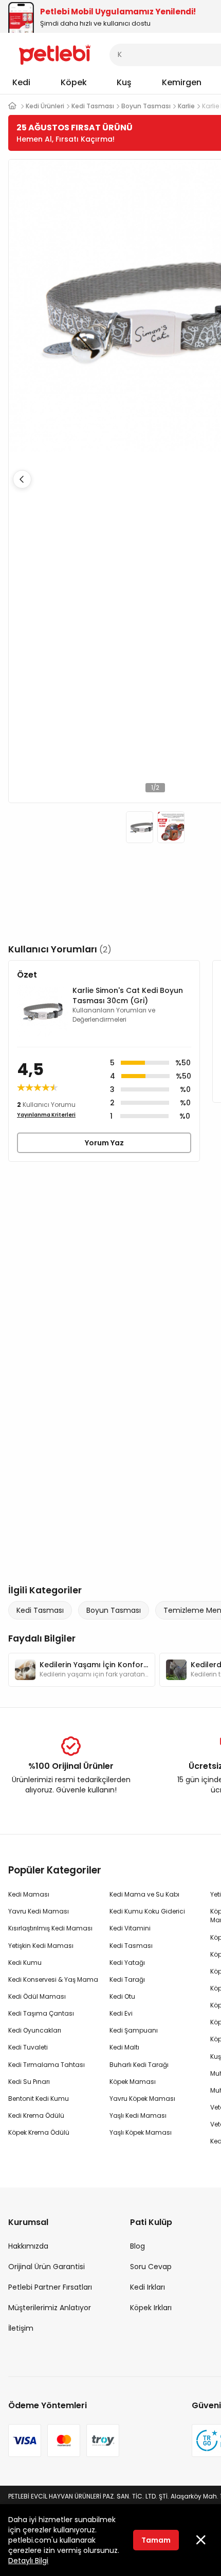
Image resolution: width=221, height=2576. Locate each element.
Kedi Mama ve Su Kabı (144, 1894)
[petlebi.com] (12, 106)
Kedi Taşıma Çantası (41, 2013)
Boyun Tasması (114, 1610)
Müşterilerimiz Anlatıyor (50, 2308)
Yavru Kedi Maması (39, 1911)
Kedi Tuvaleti (28, 2047)
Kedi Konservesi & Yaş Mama (53, 1979)
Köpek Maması (133, 2082)
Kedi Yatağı (127, 1963)
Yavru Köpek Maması (142, 2099)
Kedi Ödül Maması (37, 1996)
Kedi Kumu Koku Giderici (147, 1911)
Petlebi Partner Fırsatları (50, 2287)
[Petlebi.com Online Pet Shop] (55, 54)
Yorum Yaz (104, 1143)
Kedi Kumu (25, 1963)
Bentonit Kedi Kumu (39, 2099)
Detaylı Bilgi (28, 2561)
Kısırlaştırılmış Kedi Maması (50, 1928)
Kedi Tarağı (127, 1979)
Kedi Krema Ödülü (36, 2115)
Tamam (156, 2540)
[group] (82, 1670)
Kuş (124, 82)
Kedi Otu (122, 1996)
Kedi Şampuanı (134, 2030)
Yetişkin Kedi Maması (41, 1946)
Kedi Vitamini (130, 1928)
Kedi (21, 82)
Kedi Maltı (124, 2047)
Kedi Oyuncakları (35, 2030)
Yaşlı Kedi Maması (138, 2115)
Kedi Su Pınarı (29, 2082)
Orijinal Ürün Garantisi (47, 2267)
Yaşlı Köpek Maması (141, 2132)
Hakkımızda (28, 2246)
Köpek (74, 82)
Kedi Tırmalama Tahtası (47, 2065)
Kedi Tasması (40, 1610)
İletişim (21, 2328)
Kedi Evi (121, 2013)
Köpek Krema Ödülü (39, 2132)
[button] (22, 479)
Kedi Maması (29, 1894)
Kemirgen (182, 82)
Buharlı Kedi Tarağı (139, 2065)
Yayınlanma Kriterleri (46, 1115)
